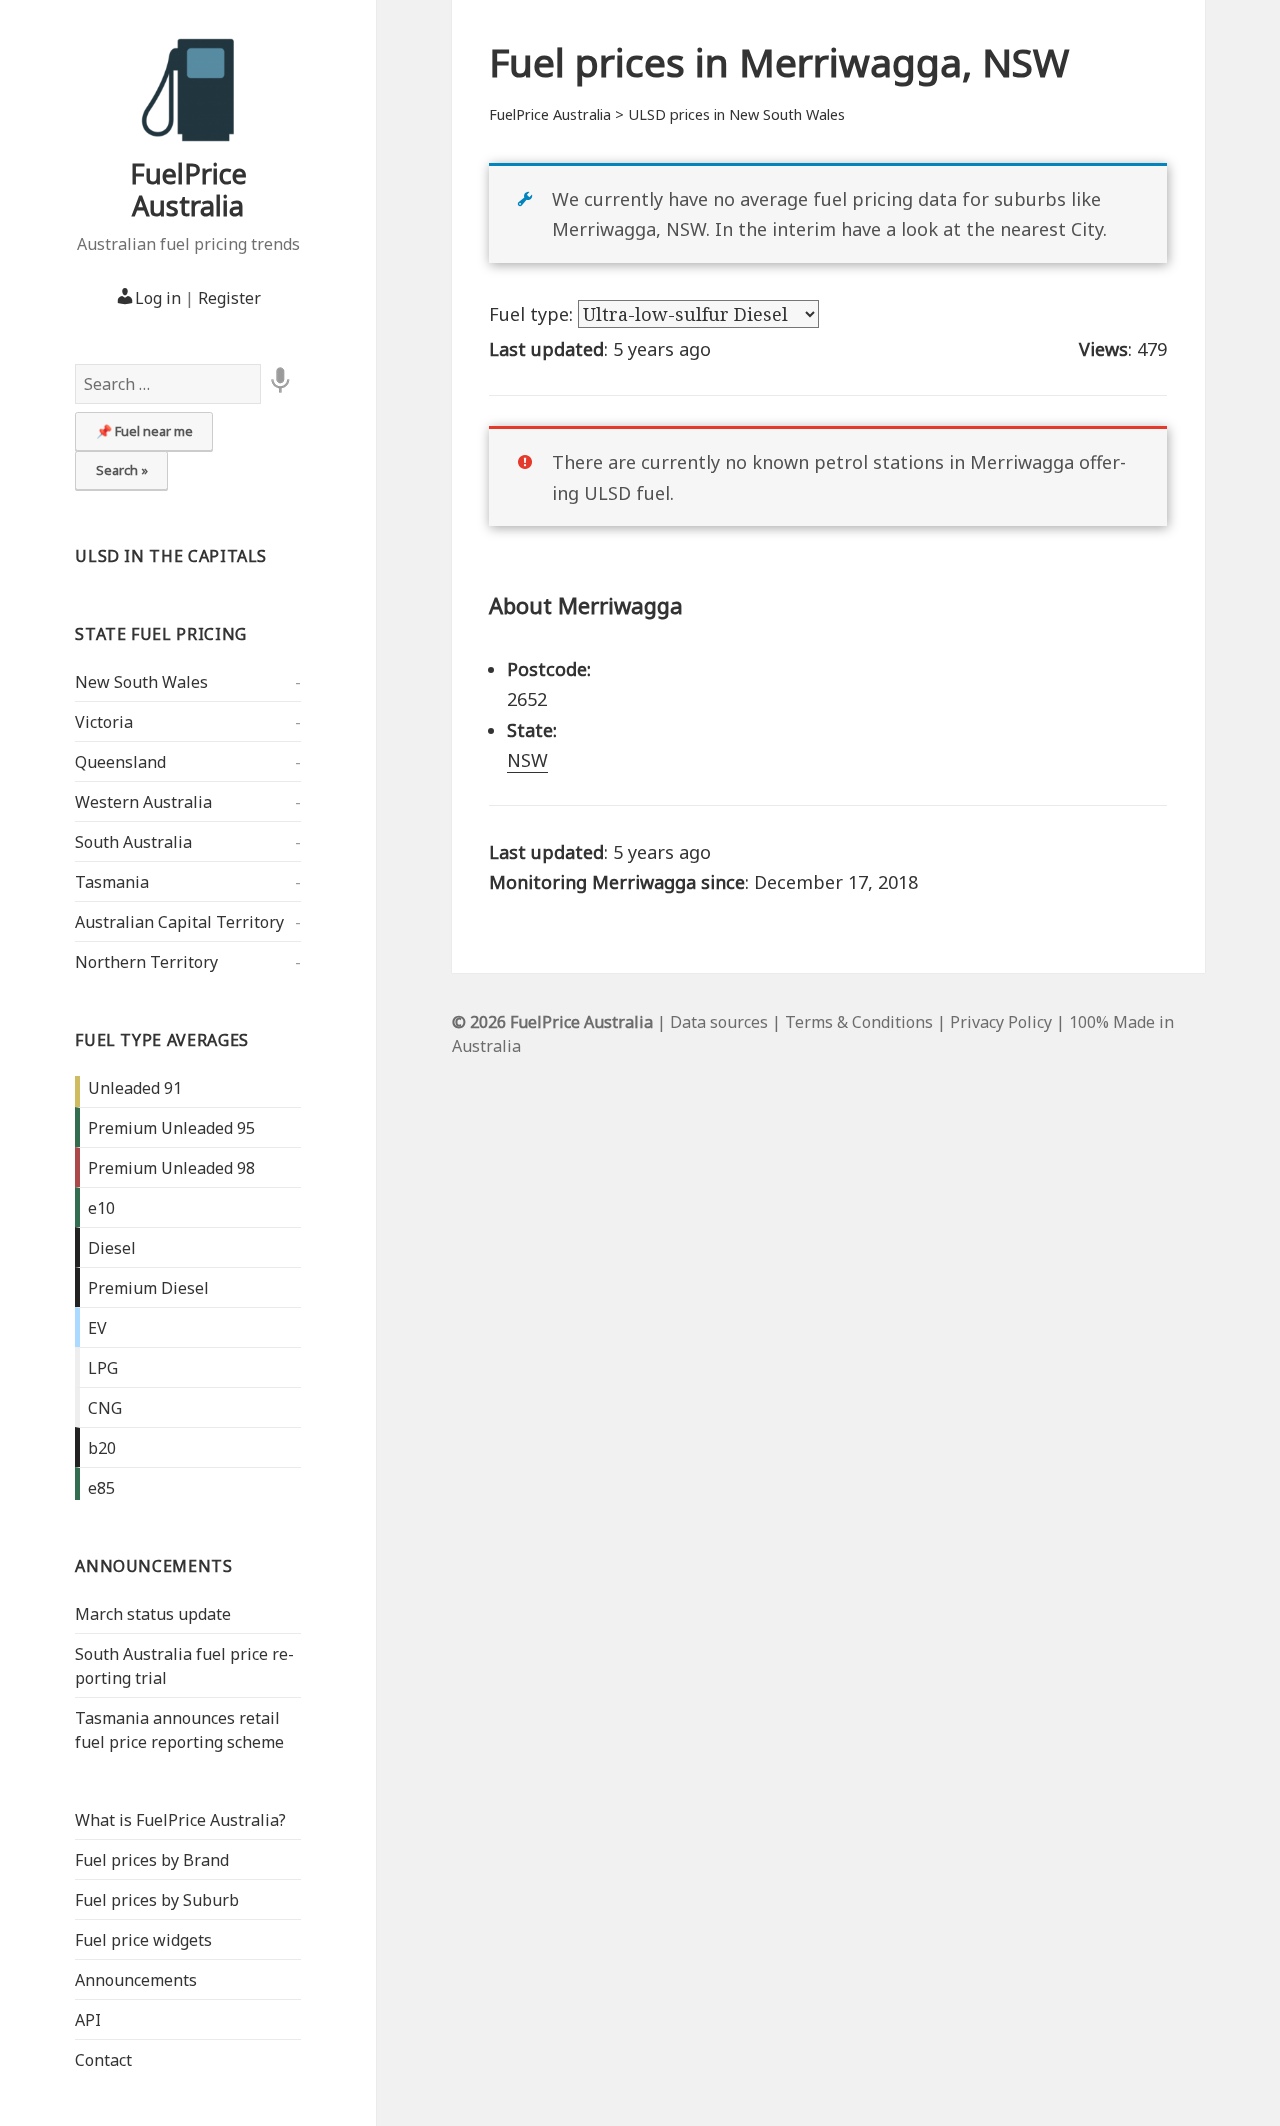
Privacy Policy (1001, 1022)
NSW (527, 760)
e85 (101, 1488)
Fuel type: (533, 314)
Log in (158, 298)
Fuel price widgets (143, 1940)
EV (97, 1328)
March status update (153, 1614)
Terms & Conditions (859, 1022)
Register (229, 298)
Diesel (112, 1248)
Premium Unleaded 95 (171, 1128)
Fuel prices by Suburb (157, 1900)
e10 (101, 1208)
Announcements (153, 1566)
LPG (103, 1368)
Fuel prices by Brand (152, 1860)
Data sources (719, 1022)
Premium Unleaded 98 (171, 1168)
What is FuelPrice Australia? (180, 1820)
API (88, 2020)
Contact (103, 2060)
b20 (102, 1448)
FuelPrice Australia (188, 189)
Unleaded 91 (135, 1088)
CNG (105, 1408)
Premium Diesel (148, 1288)
